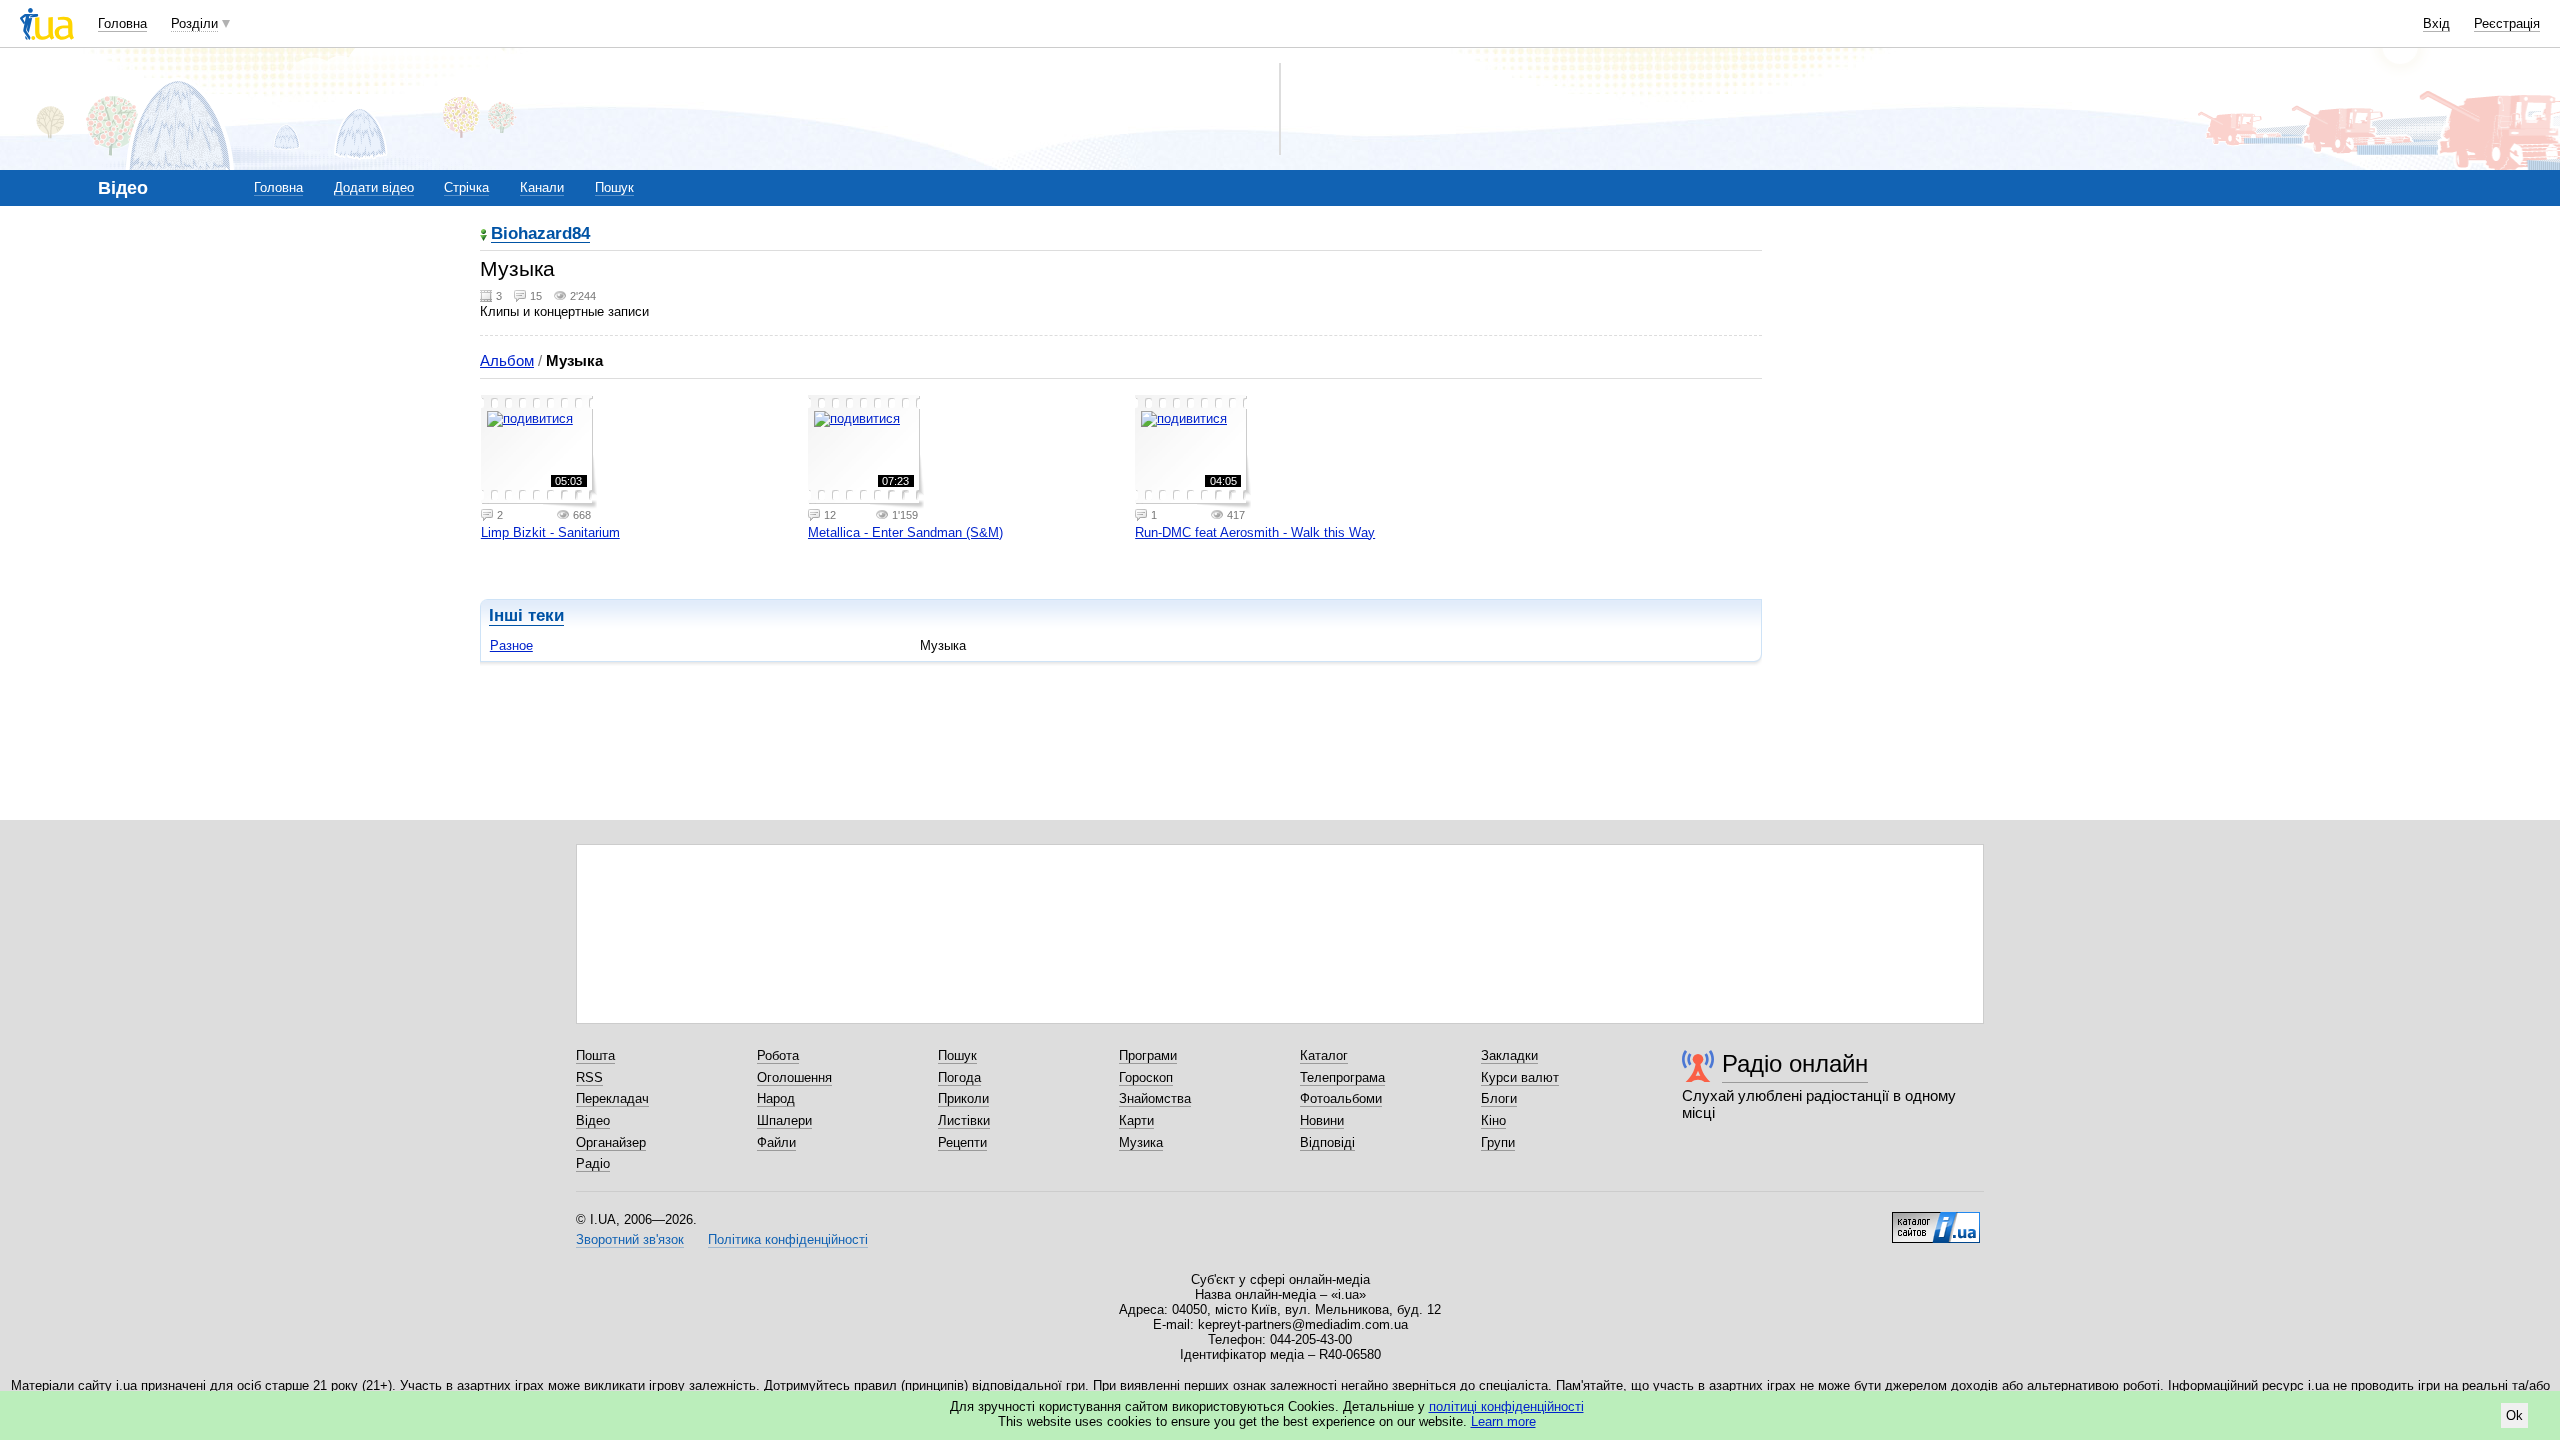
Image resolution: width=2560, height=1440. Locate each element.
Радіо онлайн (1795, 1063)
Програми (1148, 1055)
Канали (542, 187)
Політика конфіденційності (788, 1239)
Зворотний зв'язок (630, 1239)
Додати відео (374, 187)
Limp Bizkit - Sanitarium (550, 532)
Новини (1322, 1120)
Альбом (507, 360)
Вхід (2436, 23)
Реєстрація (2507, 23)
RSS (589, 1077)
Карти (1136, 1120)
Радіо (593, 1163)
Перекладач (612, 1098)
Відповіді (1327, 1142)
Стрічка (466, 187)
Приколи (963, 1098)
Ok (2514, 1415)
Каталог (1324, 1055)
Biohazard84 (540, 234)
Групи (1498, 1142)
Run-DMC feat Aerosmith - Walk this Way (1255, 532)
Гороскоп (1146, 1077)
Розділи (194, 23)
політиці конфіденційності (1506, 1406)
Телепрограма (1342, 1077)
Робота (778, 1055)
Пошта (595, 1055)
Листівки (964, 1120)
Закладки (1509, 1055)
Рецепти (962, 1142)
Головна (122, 23)
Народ (776, 1098)
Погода (959, 1077)
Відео (593, 1120)
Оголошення (794, 1077)
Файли (776, 1142)
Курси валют (1520, 1077)
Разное (511, 645)
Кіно (1493, 1120)
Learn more (1503, 1421)
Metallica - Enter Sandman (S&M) (905, 532)
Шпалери (784, 1120)
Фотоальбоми (1341, 1098)
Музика (1141, 1142)
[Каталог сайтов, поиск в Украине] (1936, 1220)
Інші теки (526, 615)
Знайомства (1155, 1098)
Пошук (614, 187)
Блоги (1499, 1098)
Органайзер (611, 1142)
